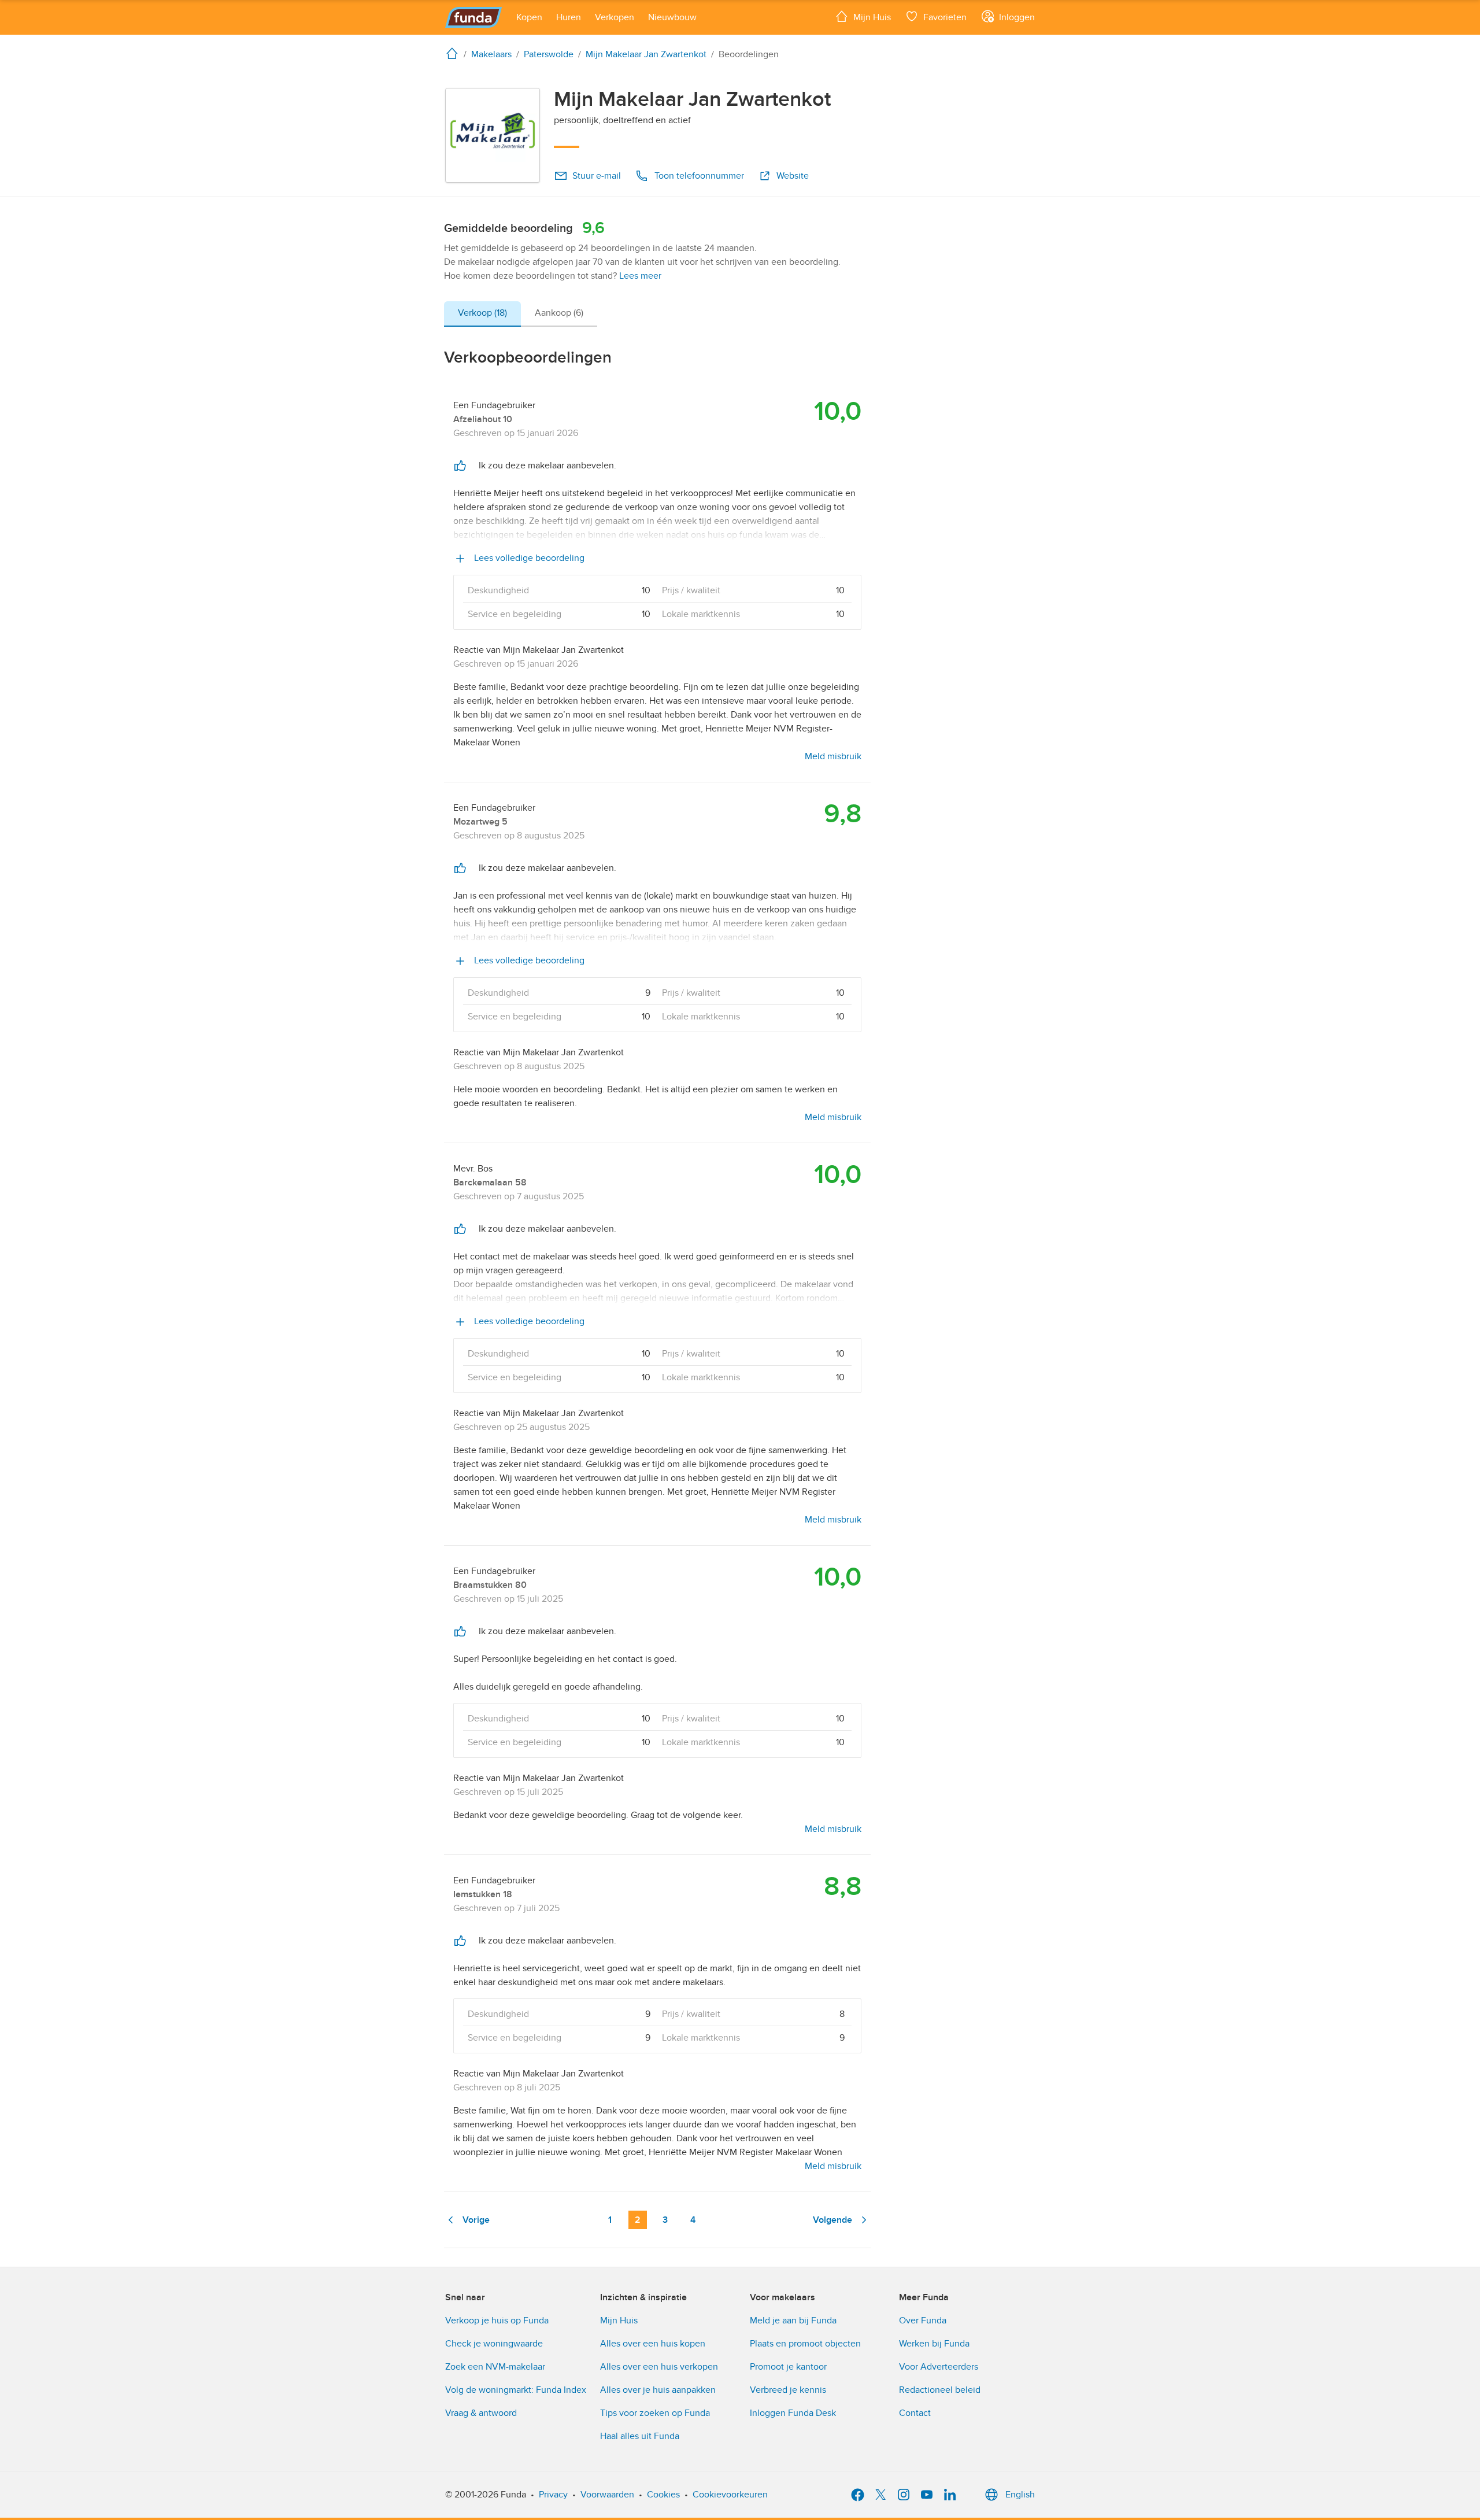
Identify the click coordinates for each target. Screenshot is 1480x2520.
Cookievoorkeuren (730, 2495)
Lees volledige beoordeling (528, 558)
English (1020, 2495)
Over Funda (923, 2321)
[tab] (482, 314)
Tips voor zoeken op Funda (655, 2413)
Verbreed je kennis (788, 2390)
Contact (915, 2413)
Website (793, 176)
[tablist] (521, 314)
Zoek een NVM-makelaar (495, 2367)
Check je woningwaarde (494, 2344)
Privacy (553, 2495)
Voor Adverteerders (939, 2367)
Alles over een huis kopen (653, 2344)
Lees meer (640, 276)
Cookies (663, 2495)
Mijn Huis (619, 2321)
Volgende (832, 2220)
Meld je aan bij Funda (793, 2321)
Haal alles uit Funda (640, 2436)
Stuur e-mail (597, 176)
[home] (454, 53)
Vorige (476, 2220)
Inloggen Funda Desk (793, 2413)
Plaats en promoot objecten (805, 2344)
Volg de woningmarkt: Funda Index (516, 2390)
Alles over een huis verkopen (659, 2367)
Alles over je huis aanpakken (658, 2390)
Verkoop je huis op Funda (497, 2321)
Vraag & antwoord (481, 2413)
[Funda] (474, 17)
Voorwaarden (607, 2495)
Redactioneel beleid (940, 2390)
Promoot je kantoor (788, 2367)
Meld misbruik (833, 756)
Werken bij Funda (934, 2344)
